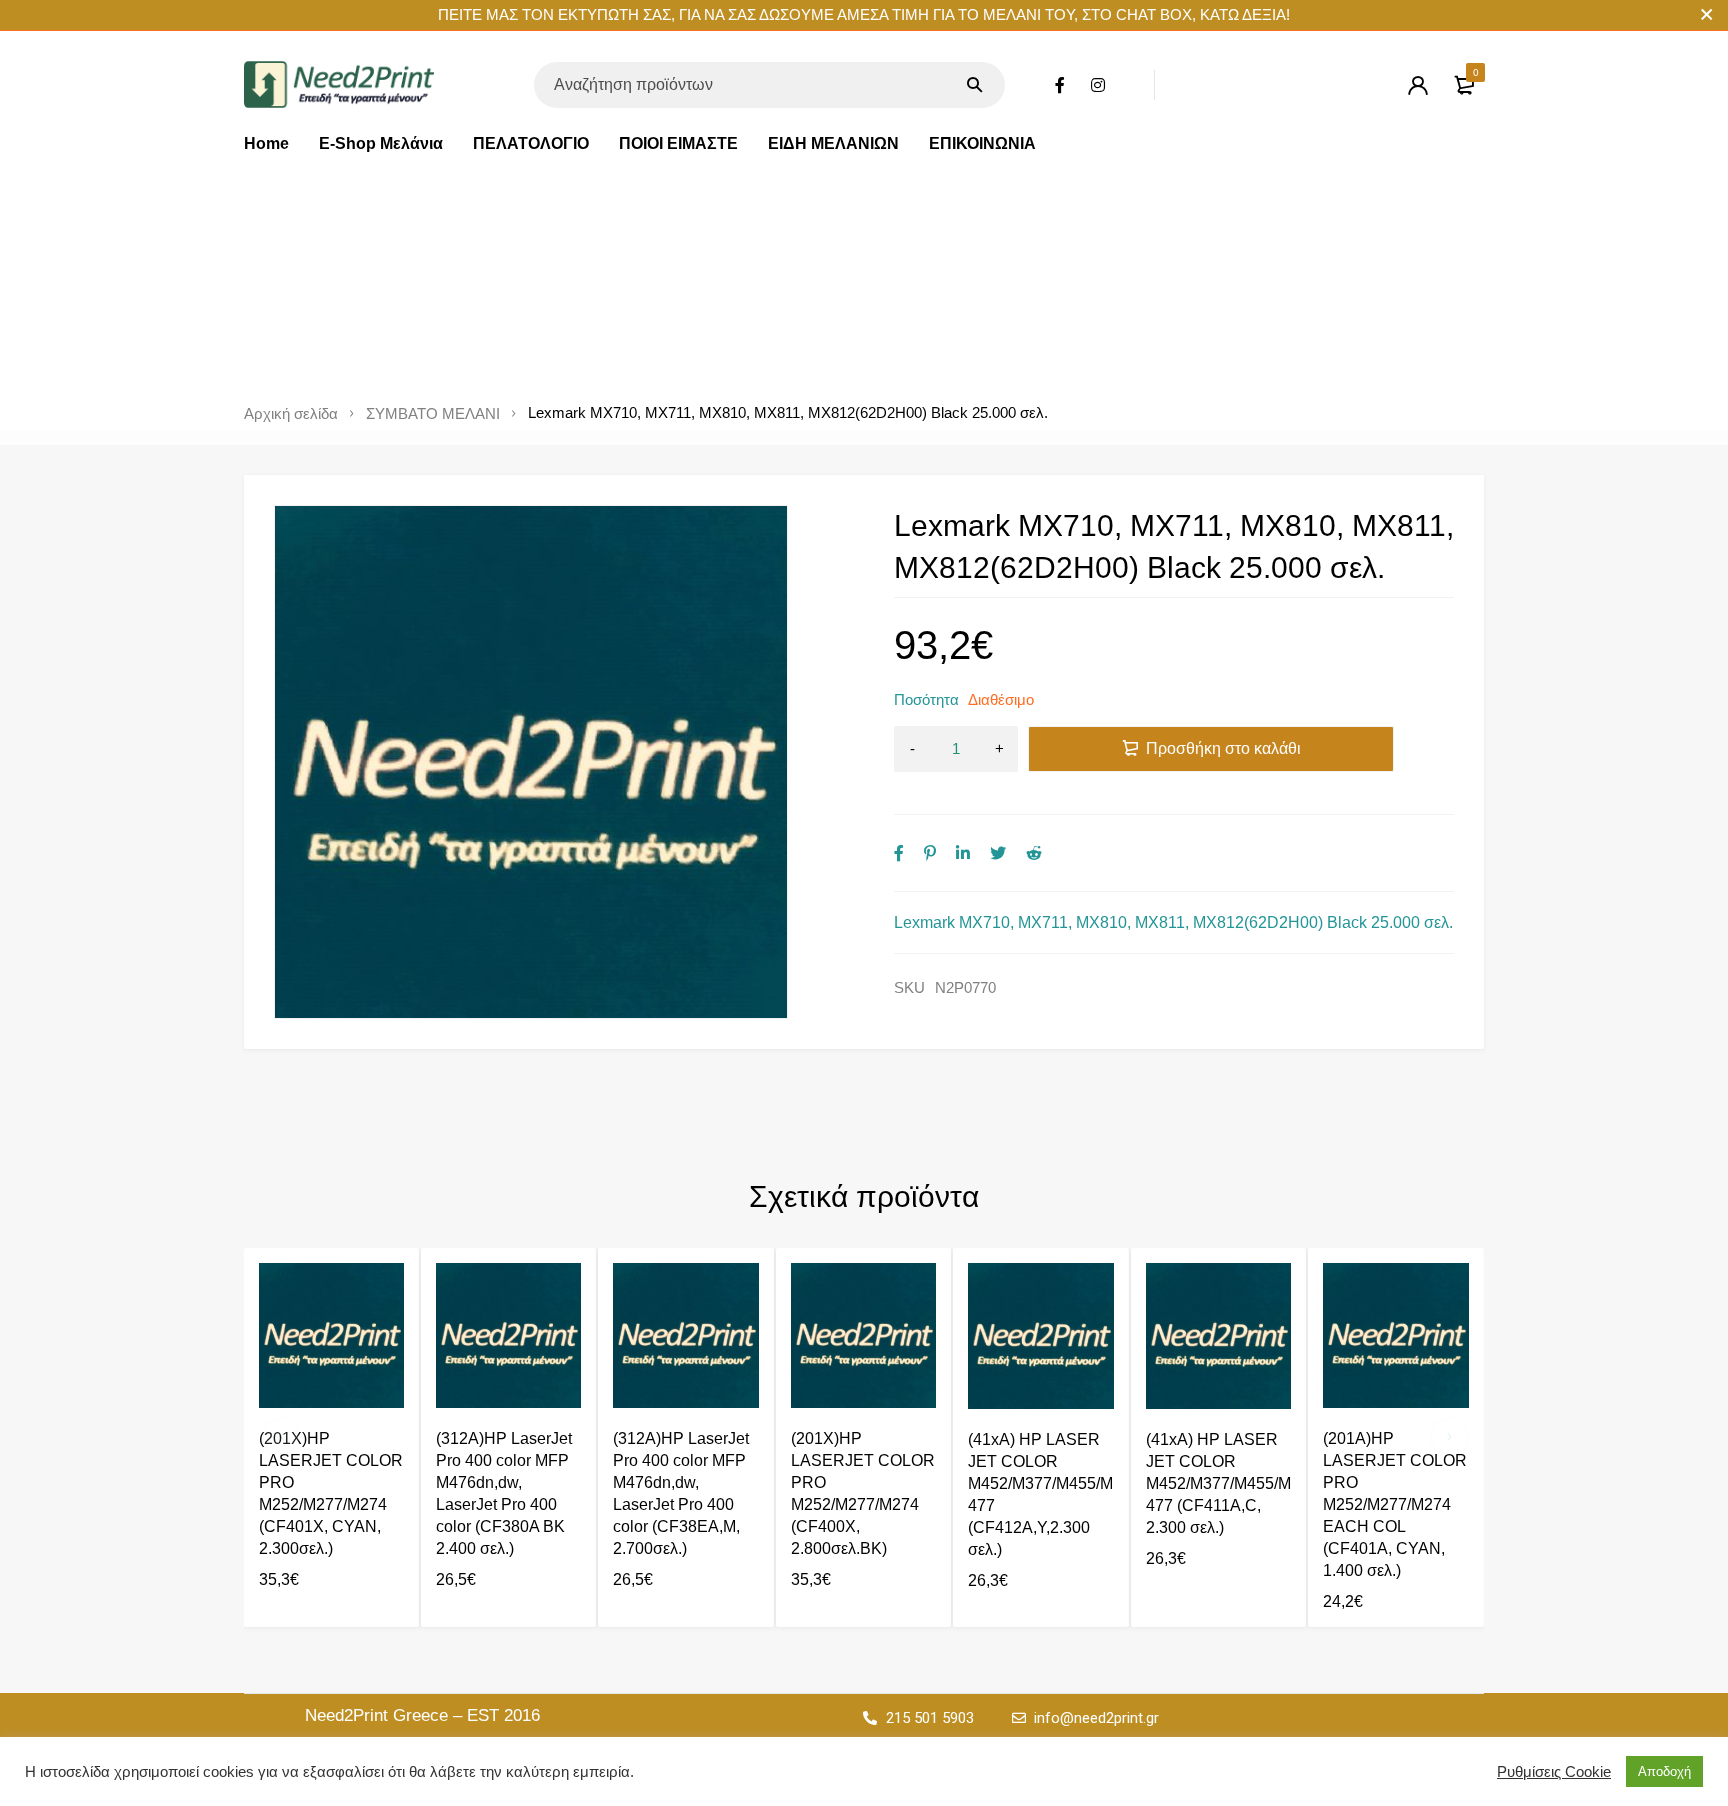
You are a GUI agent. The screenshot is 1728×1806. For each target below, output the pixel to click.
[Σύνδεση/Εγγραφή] (1418, 85)
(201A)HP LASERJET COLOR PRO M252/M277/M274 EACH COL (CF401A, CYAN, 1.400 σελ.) (1395, 1504)
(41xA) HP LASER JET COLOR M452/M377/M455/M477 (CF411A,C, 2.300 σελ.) (1218, 1483)
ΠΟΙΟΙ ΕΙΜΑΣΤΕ (678, 143)
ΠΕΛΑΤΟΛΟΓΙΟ (531, 143)
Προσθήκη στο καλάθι (1223, 748)
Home (266, 143)
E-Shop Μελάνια (381, 143)
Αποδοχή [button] (1664, 1771)
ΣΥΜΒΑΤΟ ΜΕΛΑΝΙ (433, 414)
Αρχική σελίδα (291, 414)
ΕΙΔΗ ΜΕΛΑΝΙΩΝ (833, 143)
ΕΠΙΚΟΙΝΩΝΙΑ (982, 143)
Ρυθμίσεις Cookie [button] (1554, 1772)
